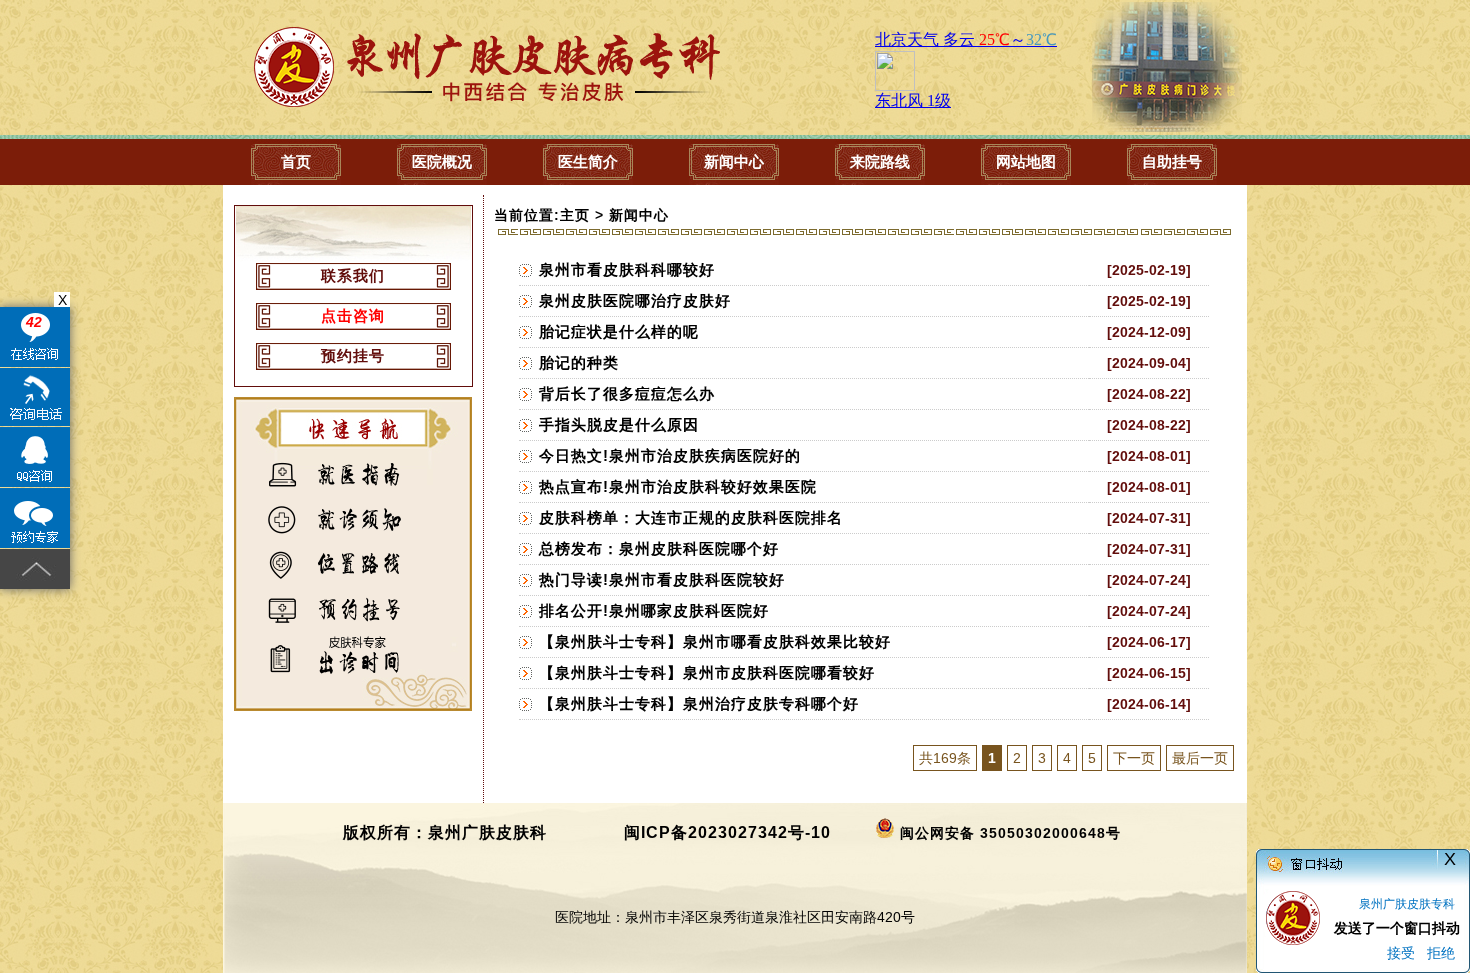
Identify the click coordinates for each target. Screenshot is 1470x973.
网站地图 (1026, 161)
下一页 (1134, 758)
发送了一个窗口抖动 (1397, 928)
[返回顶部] (35, 569)
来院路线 (880, 161)
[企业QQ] (35, 457)
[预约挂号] (35, 518)
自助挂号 (1172, 161)
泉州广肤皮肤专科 (1407, 904)
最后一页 (1200, 758)
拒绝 (1441, 953)
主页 (575, 215)
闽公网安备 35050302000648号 (1010, 833)
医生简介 (588, 161)
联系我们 (353, 275)
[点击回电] (35, 397)
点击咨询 (353, 315)
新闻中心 (734, 161)
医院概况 (442, 161)
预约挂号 (353, 355)
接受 (1401, 953)
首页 (296, 161)
